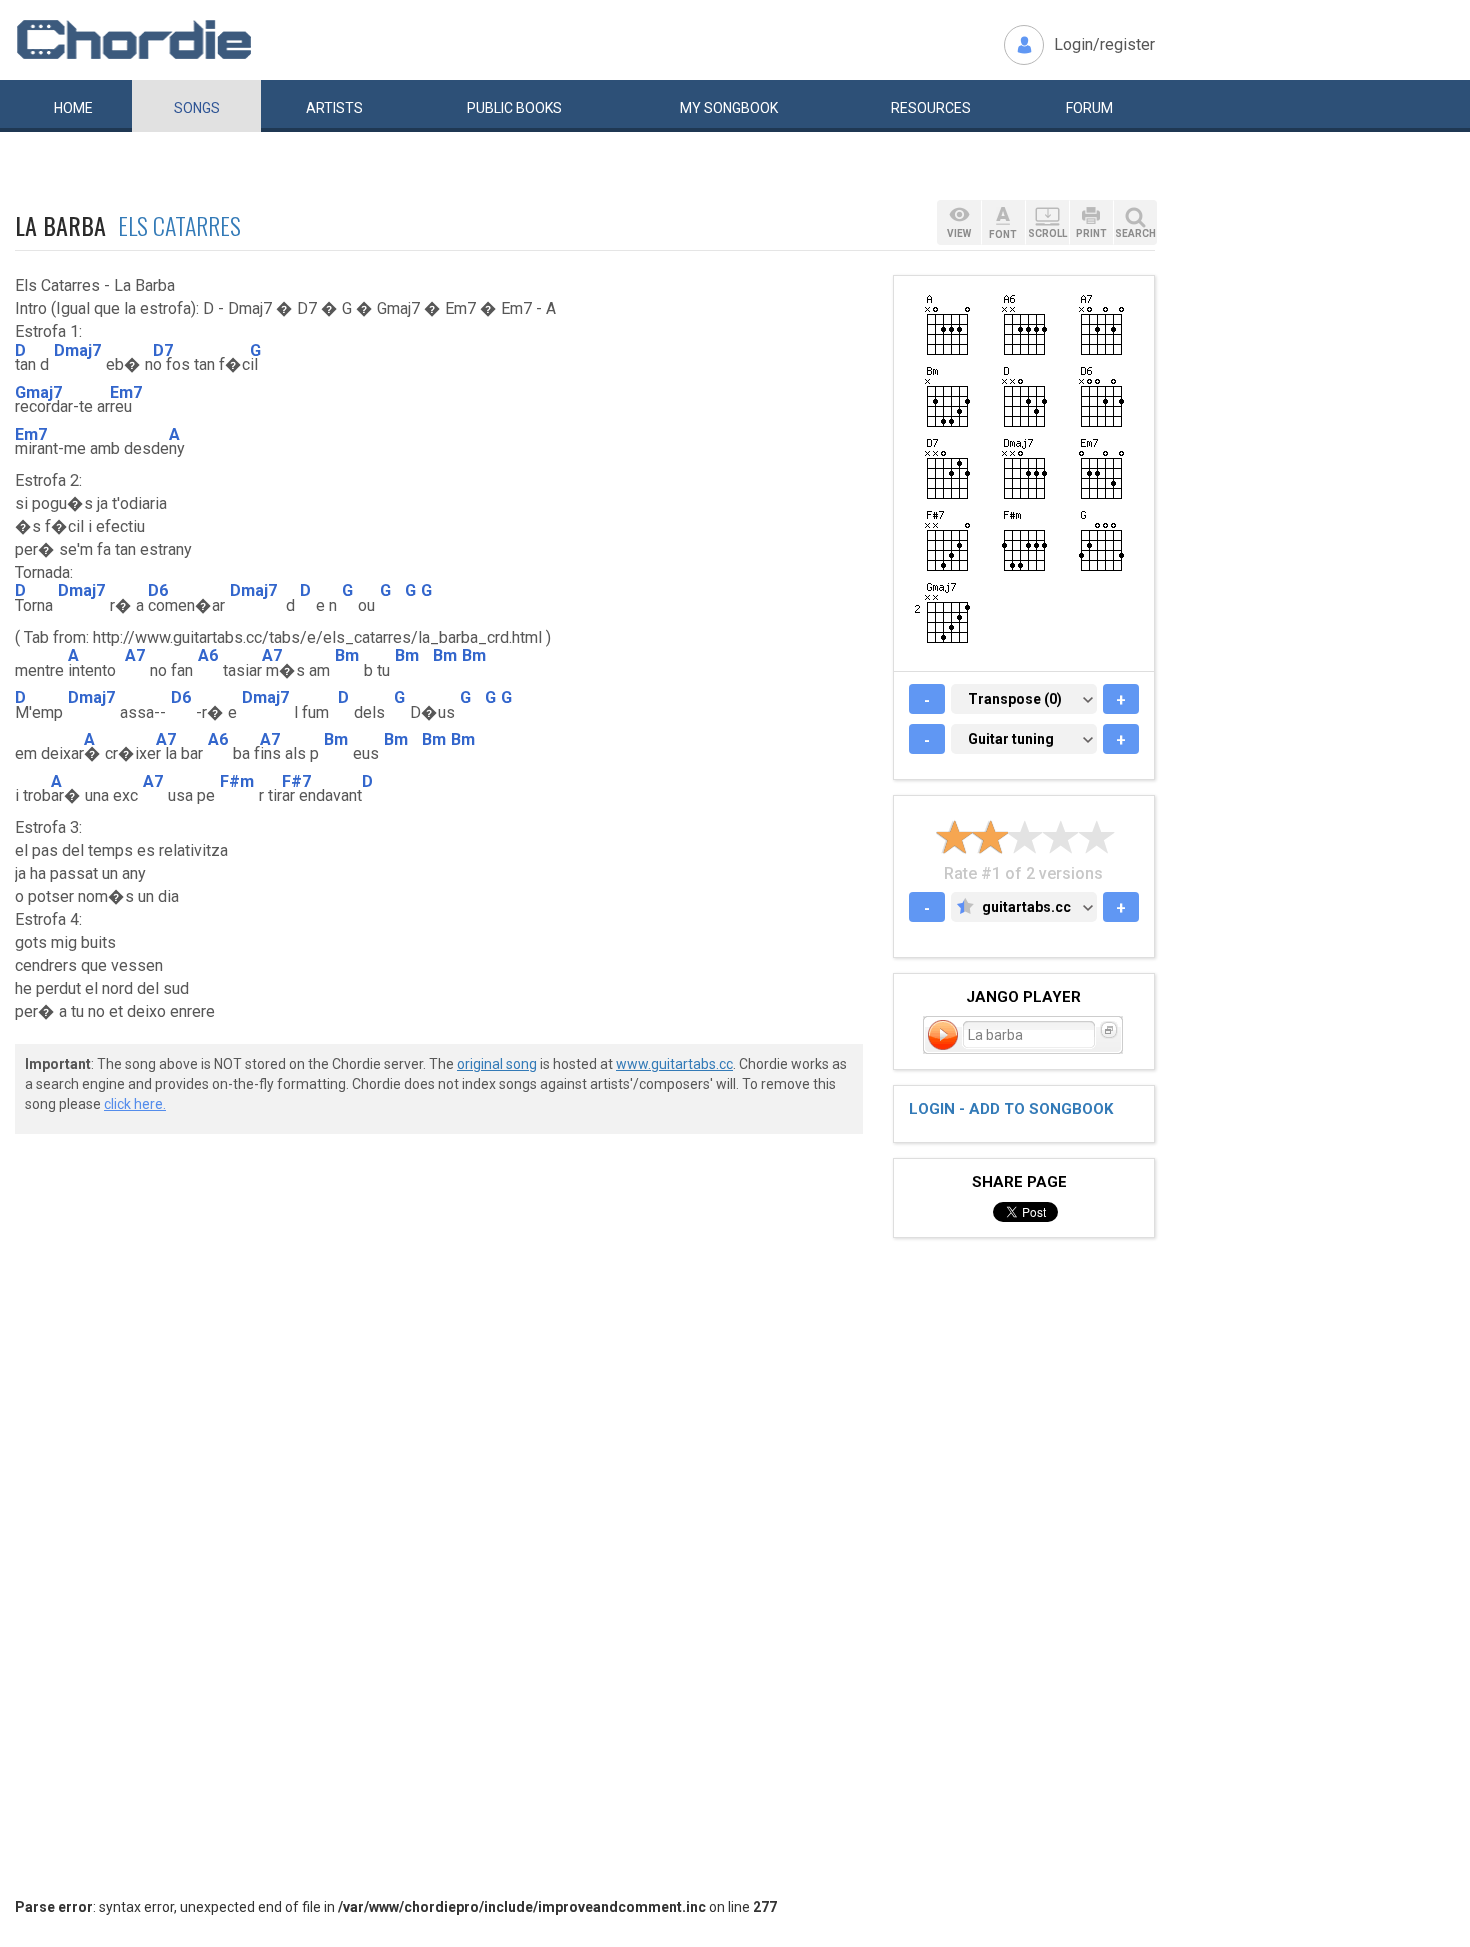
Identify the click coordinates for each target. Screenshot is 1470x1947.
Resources (931, 108)
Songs (197, 108)
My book (729, 108)
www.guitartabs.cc (674, 1064)
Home (73, 108)
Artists (334, 108)
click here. (135, 1104)
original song (497, 1064)
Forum (1089, 108)
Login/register (1104, 44)
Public (514, 108)
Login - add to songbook (1011, 1109)
